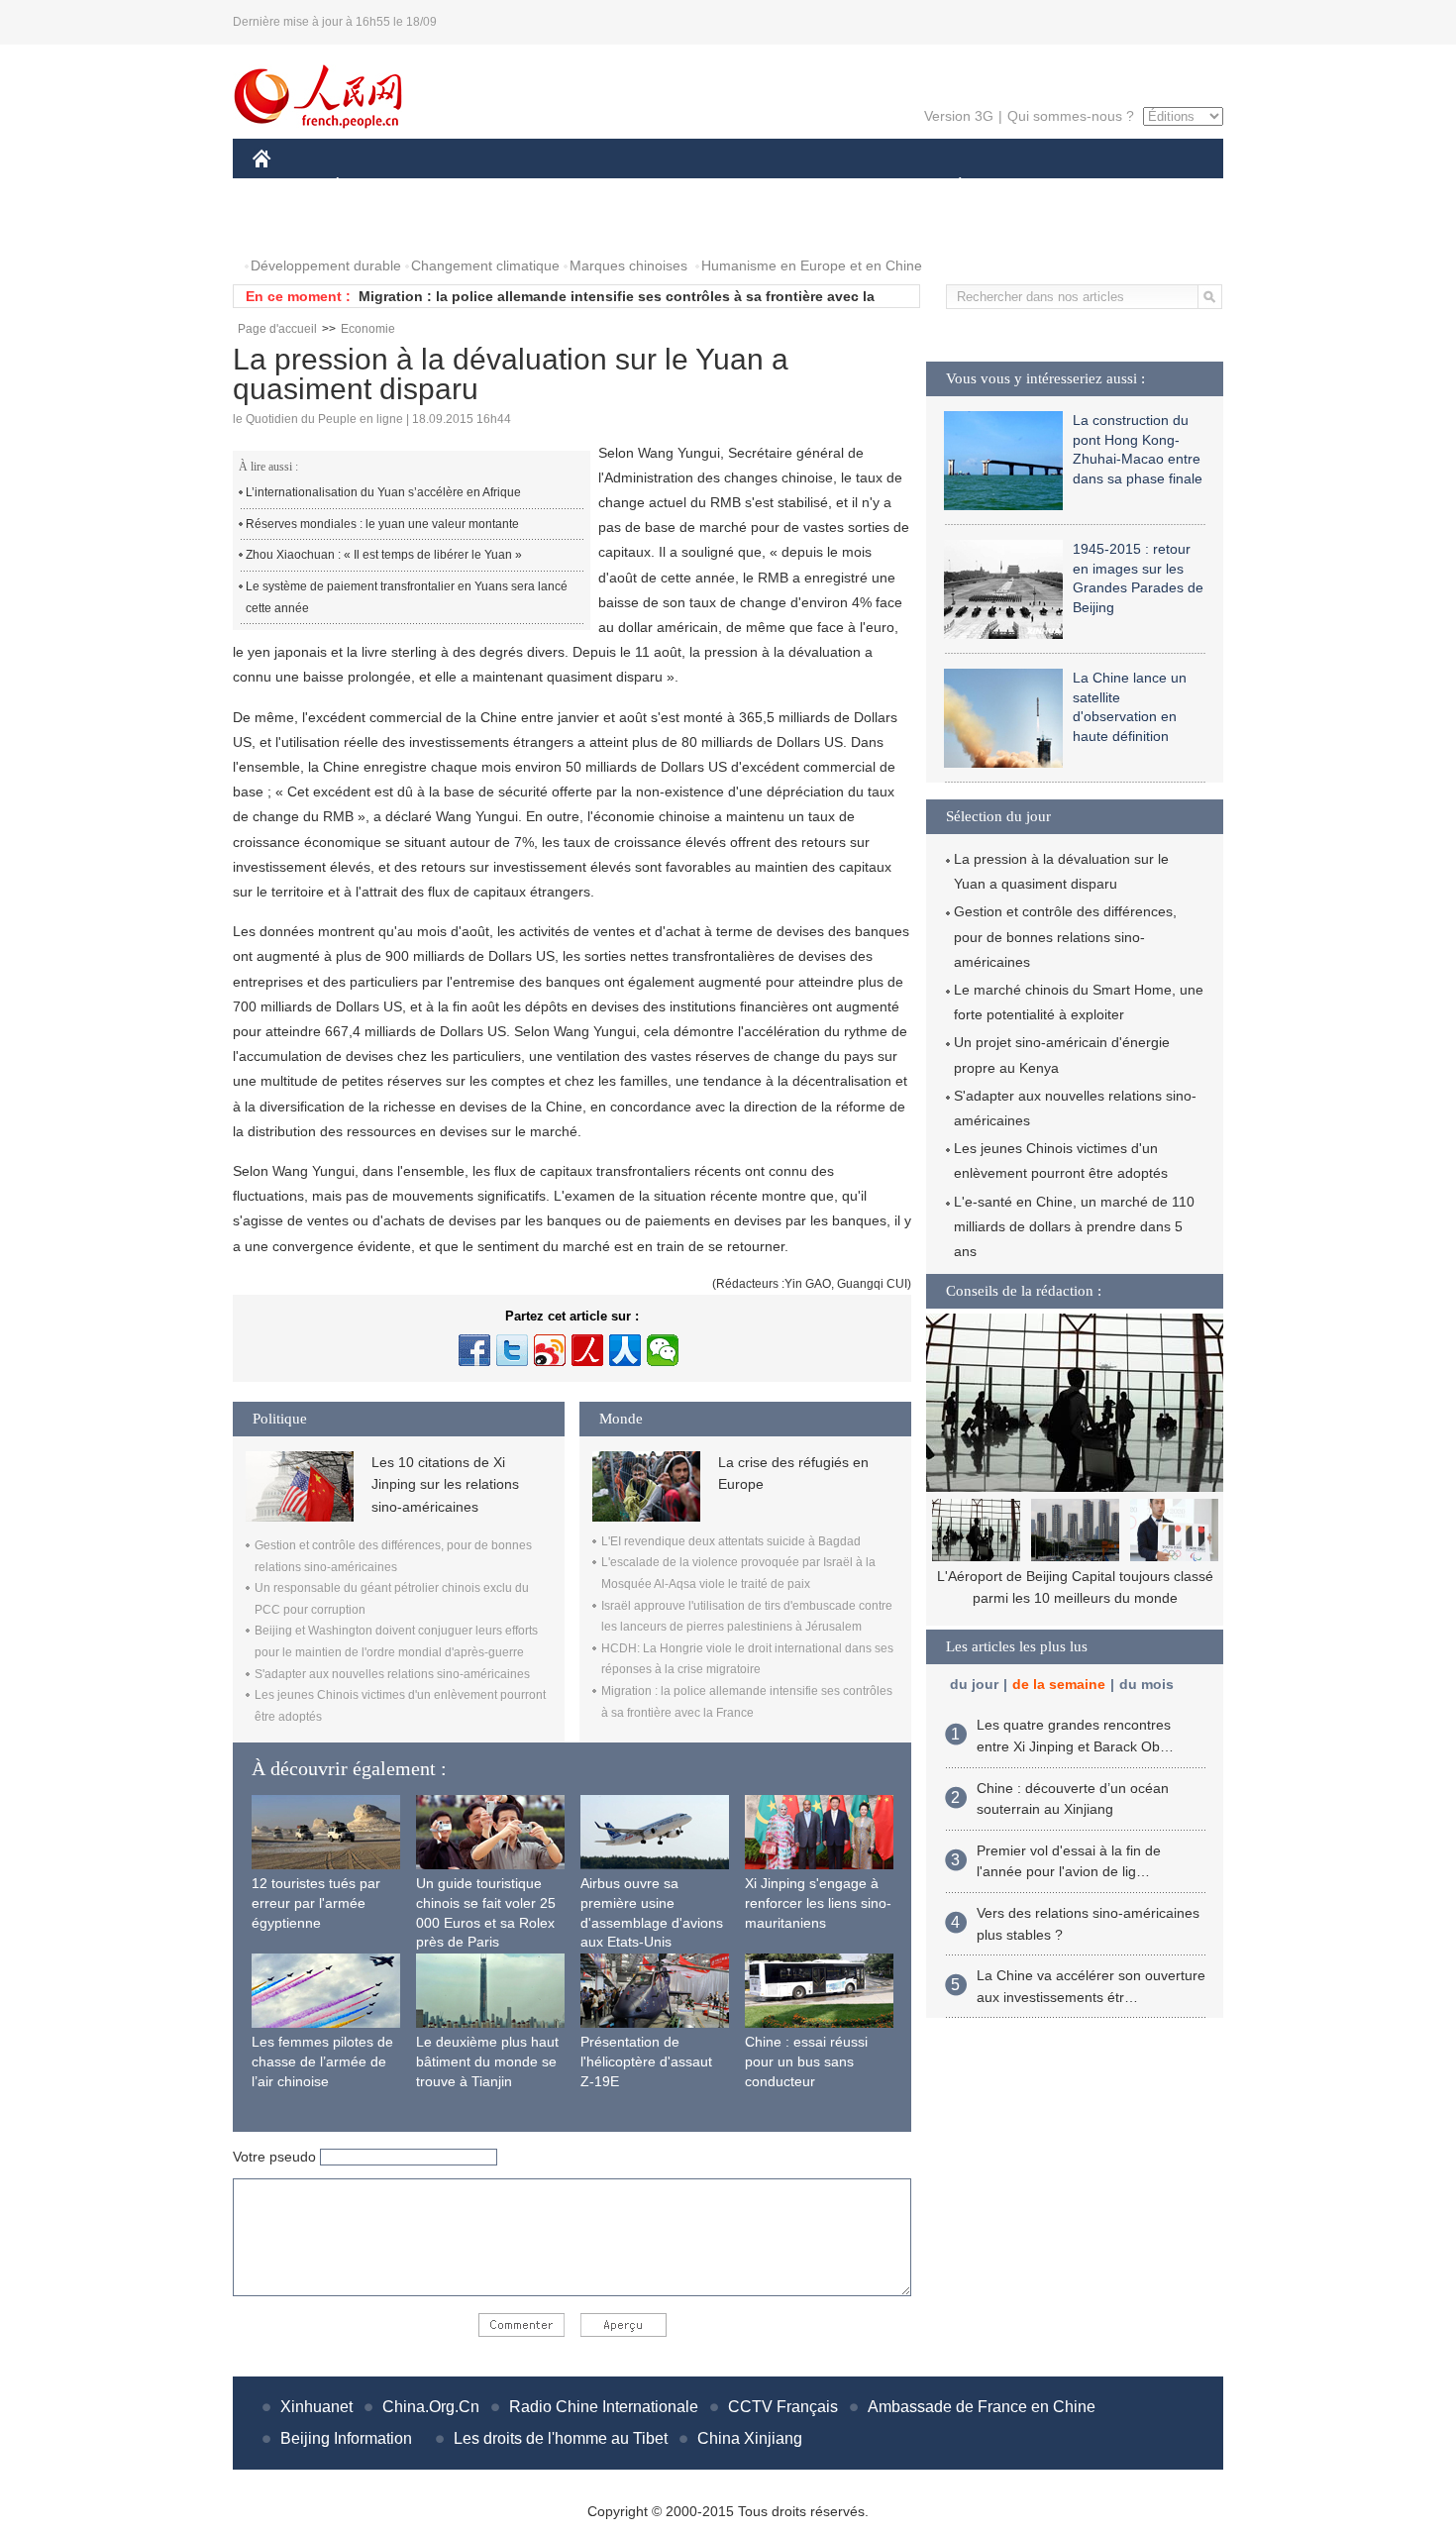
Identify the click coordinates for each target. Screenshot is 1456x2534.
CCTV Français (783, 2407)
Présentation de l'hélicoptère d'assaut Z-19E (646, 2061)
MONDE (467, 187)
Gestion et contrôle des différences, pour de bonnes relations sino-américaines (1065, 936)
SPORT (1030, 187)
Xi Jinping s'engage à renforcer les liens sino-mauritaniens (818, 1902)
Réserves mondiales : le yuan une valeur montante (382, 524)
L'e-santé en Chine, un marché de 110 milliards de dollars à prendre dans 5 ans (1074, 1226)
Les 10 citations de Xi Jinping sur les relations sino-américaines (445, 1484)
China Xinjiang (750, 2438)
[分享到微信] (663, 1350)
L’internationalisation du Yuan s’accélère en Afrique (383, 492)
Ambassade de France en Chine (982, 2407)
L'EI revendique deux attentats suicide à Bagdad (731, 1541)
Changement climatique (485, 265)
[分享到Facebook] (474, 1350)
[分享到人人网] (625, 1350)
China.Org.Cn (431, 2407)
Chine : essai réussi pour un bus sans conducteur (806, 2061)
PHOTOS (294, 226)
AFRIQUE (551, 187)
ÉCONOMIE (374, 187)
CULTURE (730, 187)
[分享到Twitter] (512, 1350)
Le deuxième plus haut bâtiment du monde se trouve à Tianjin (487, 2061)
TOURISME (1116, 187)
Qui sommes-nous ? (1071, 116)
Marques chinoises (628, 265)
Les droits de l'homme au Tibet (561, 2438)
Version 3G (959, 116)
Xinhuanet (316, 2407)
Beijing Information (346, 2438)
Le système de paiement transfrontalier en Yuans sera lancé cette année (407, 597)
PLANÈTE (949, 187)
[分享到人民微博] (587, 1350)
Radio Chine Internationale (604, 2407)
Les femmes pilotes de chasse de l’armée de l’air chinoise (322, 2061)
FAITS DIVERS (840, 187)
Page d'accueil (277, 329)
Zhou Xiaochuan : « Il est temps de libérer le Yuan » (384, 555)
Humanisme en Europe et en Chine (812, 265)
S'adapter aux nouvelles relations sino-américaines (392, 1674)
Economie (368, 329)
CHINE (287, 187)
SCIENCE (640, 187)
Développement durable (326, 265)
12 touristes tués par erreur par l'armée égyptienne (316, 1902)
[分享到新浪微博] (550, 1350)
